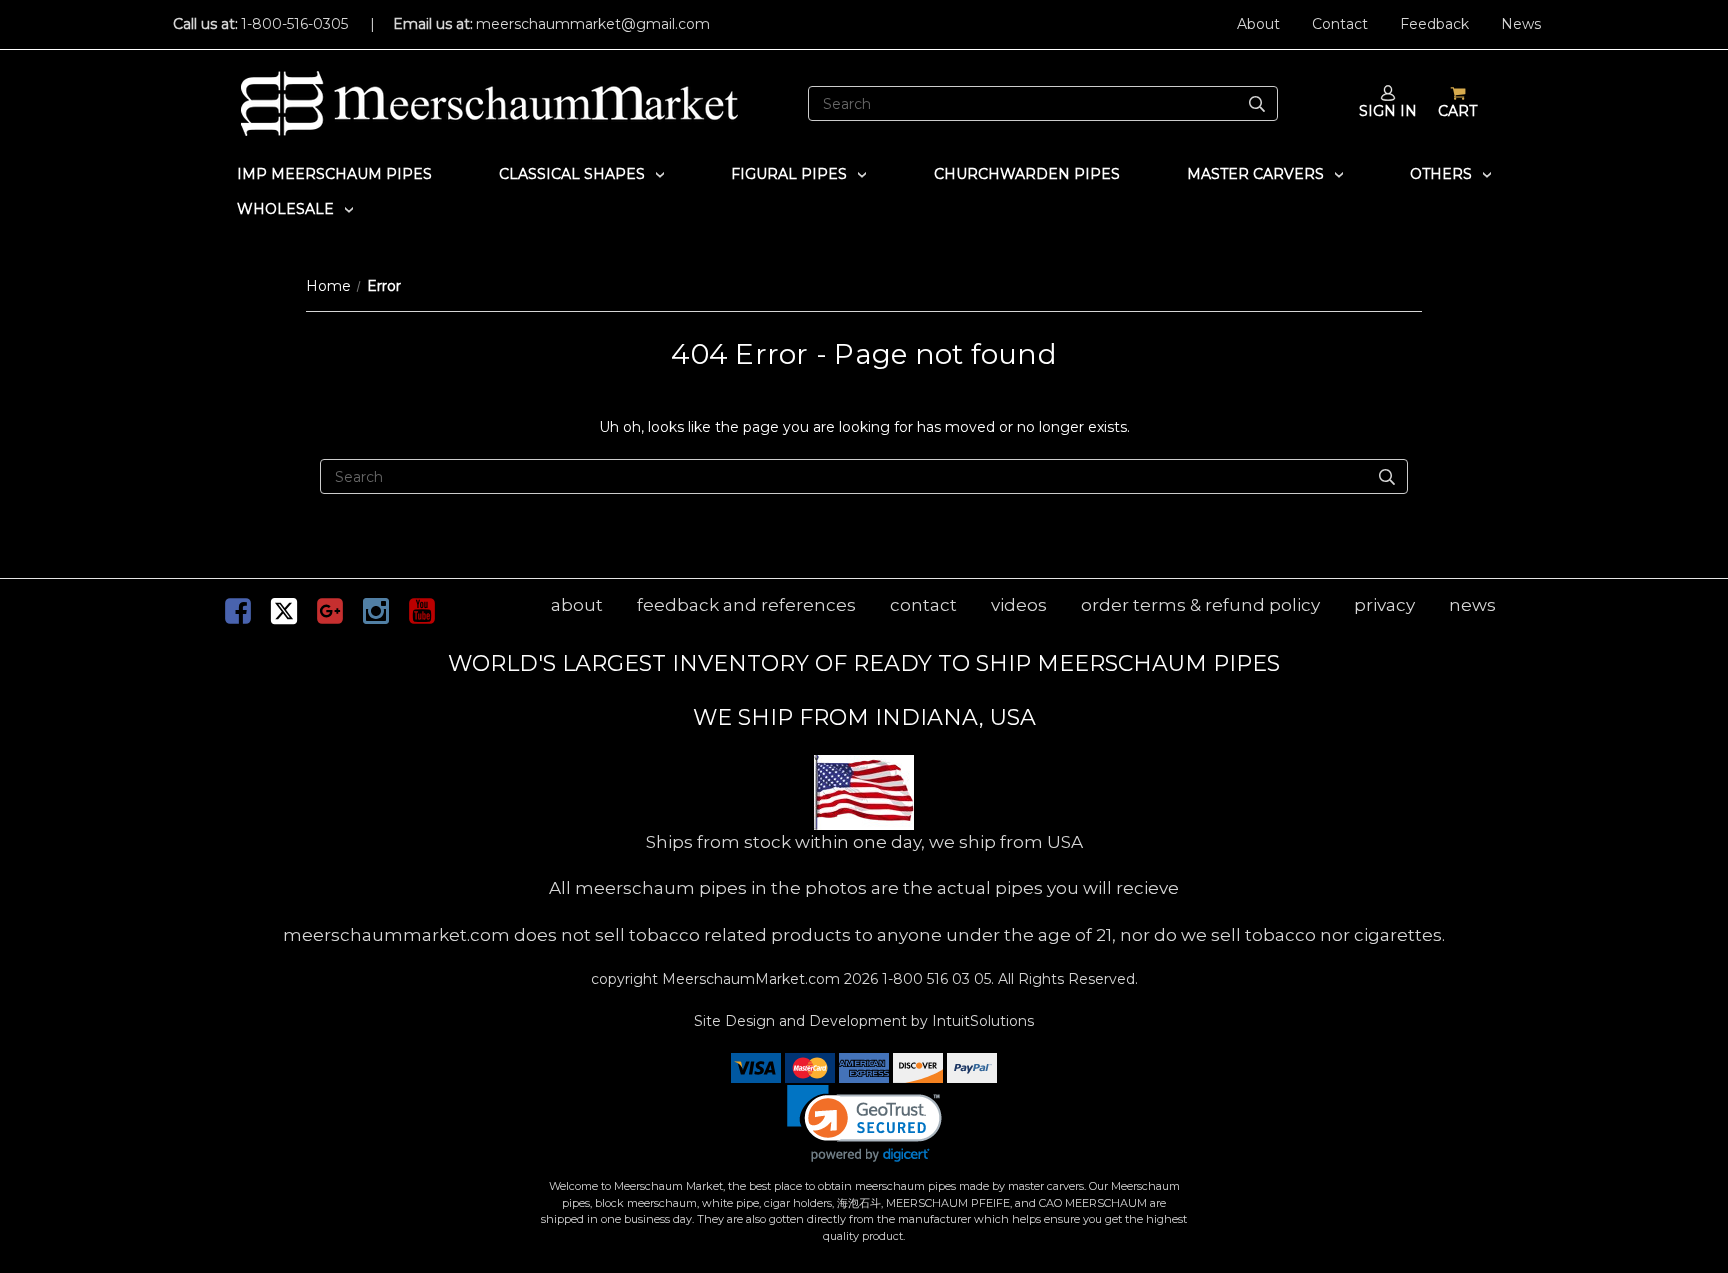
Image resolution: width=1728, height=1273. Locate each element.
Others (1441, 174)
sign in (1388, 111)
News (1521, 24)
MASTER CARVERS (1255, 174)
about (577, 605)
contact (923, 605)
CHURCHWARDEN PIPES (1027, 174)
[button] (864, 1123)
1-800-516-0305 (294, 24)
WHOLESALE (285, 209)
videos (1019, 605)
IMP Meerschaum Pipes (334, 174)
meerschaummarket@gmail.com (593, 24)
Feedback (1434, 24)
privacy (1384, 605)
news (1472, 605)
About (1258, 24)
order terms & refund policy (1200, 605)
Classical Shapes (572, 174)
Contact (1340, 24)
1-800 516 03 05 (934, 979)
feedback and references (746, 605)
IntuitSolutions (983, 1021)
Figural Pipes (789, 174)
